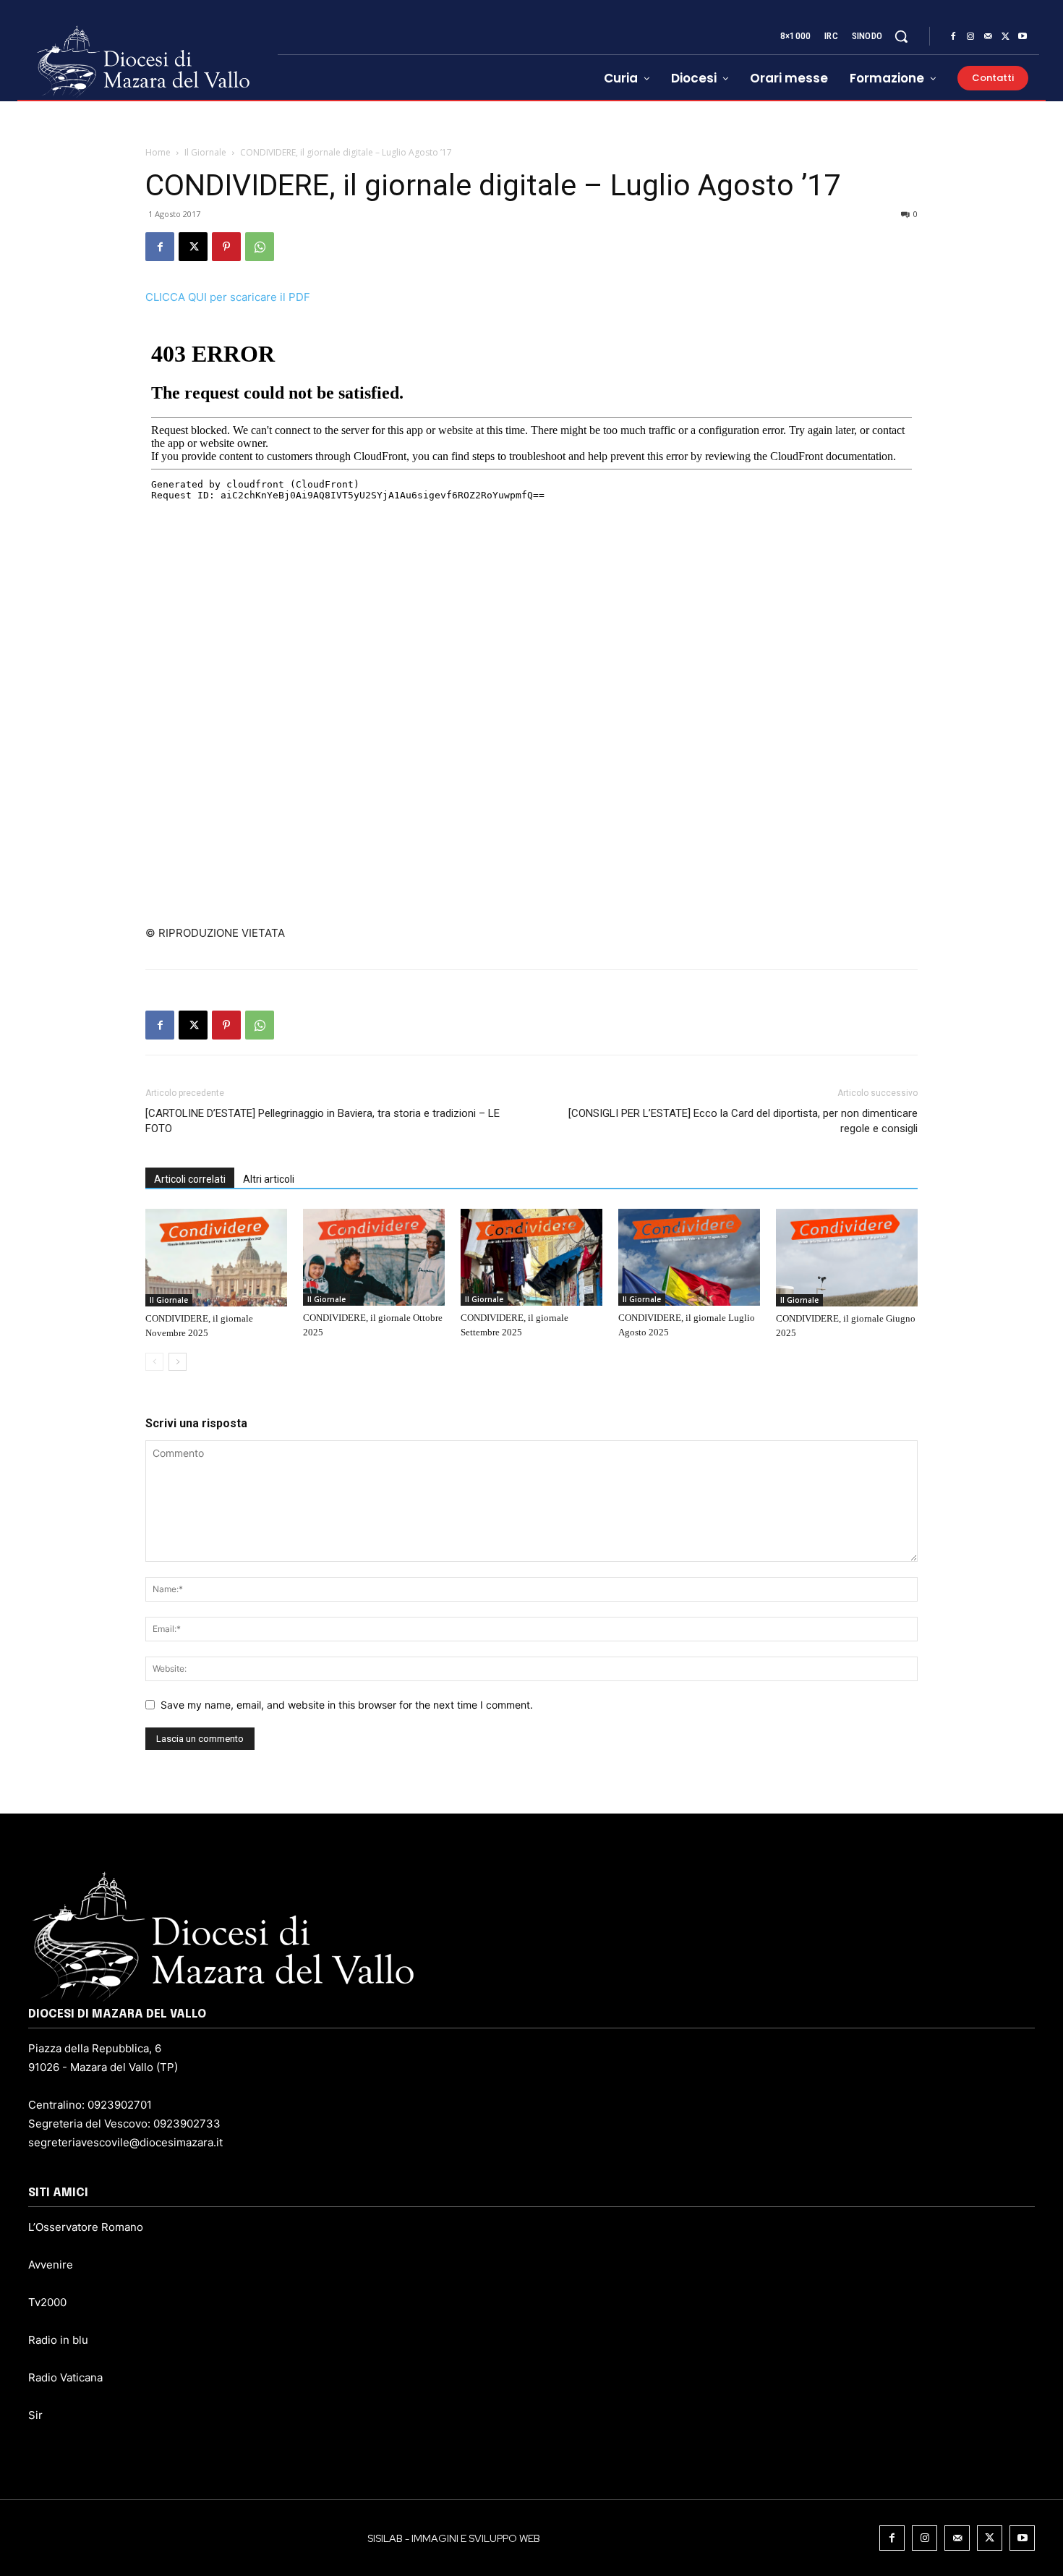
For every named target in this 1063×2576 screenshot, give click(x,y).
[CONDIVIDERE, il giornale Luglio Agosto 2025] (689, 1257)
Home (158, 152)
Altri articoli (269, 1179)
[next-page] (178, 1362)
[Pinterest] (226, 247)
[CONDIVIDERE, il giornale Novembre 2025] (216, 1257)
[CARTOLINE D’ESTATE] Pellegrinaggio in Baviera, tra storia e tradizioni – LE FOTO (323, 1121)
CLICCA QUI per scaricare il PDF (228, 297)
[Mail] (988, 37)
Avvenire (51, 2265)
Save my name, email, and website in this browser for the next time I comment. (347, 1705)
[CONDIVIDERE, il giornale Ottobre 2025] (374, 1257)
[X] (1005, 37)
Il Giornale (205, 152)
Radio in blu (58, 2340)
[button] (901, 36)
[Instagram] (970, 37)
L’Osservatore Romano (86, 2227)
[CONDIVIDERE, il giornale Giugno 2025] (847, 1257)
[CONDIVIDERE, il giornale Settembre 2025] (531, 1257)
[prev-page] (154, 1362)
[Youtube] (1023, 37)
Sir (35, 2415)
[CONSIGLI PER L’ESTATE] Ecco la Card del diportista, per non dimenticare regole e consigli (743, 1121)
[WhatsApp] (260, 247)
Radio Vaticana (65, 2377)
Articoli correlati (190, 1179)
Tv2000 (47, 2302)
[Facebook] (953, 37)
